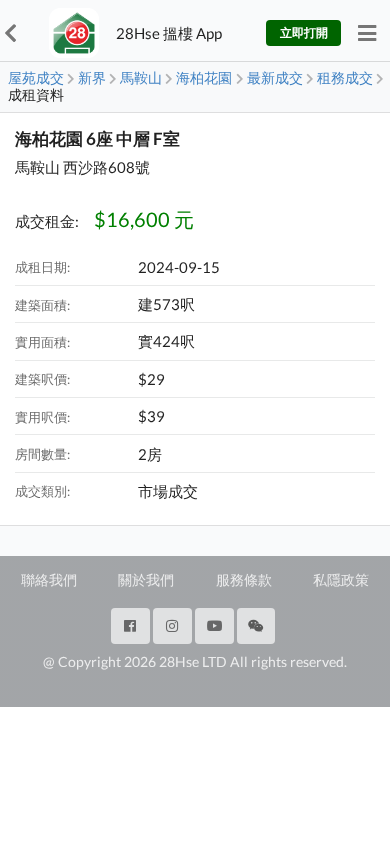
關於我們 (146, 579)
